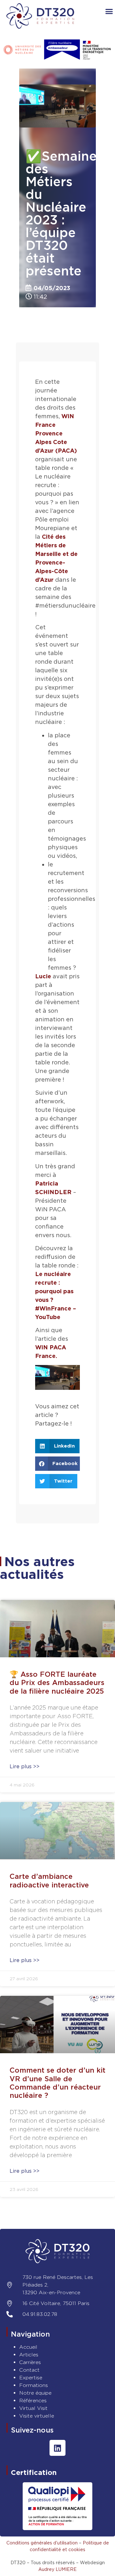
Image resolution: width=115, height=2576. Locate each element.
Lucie (43, 976)
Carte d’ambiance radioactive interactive (49, 1880)
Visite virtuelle (37, 2416)
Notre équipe (35, 2393)
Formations (34, 2385)
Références (33, 2401)
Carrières (30, 2362)
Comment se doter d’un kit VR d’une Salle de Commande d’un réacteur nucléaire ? (57, 2083)
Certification (34, 2472)
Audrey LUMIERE (57, 2569)
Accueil (28, 2347)
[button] (57, 1446)
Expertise (31, 2378)
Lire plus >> (25, 1766)
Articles (29, 2355)
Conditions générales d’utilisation (42, 2543)
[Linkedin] (57, 2448)
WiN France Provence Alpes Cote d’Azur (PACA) (56, 433)
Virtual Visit (33, 2408)
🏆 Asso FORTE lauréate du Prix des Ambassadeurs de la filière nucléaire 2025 (57, 1683)
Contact (29, 2370)
